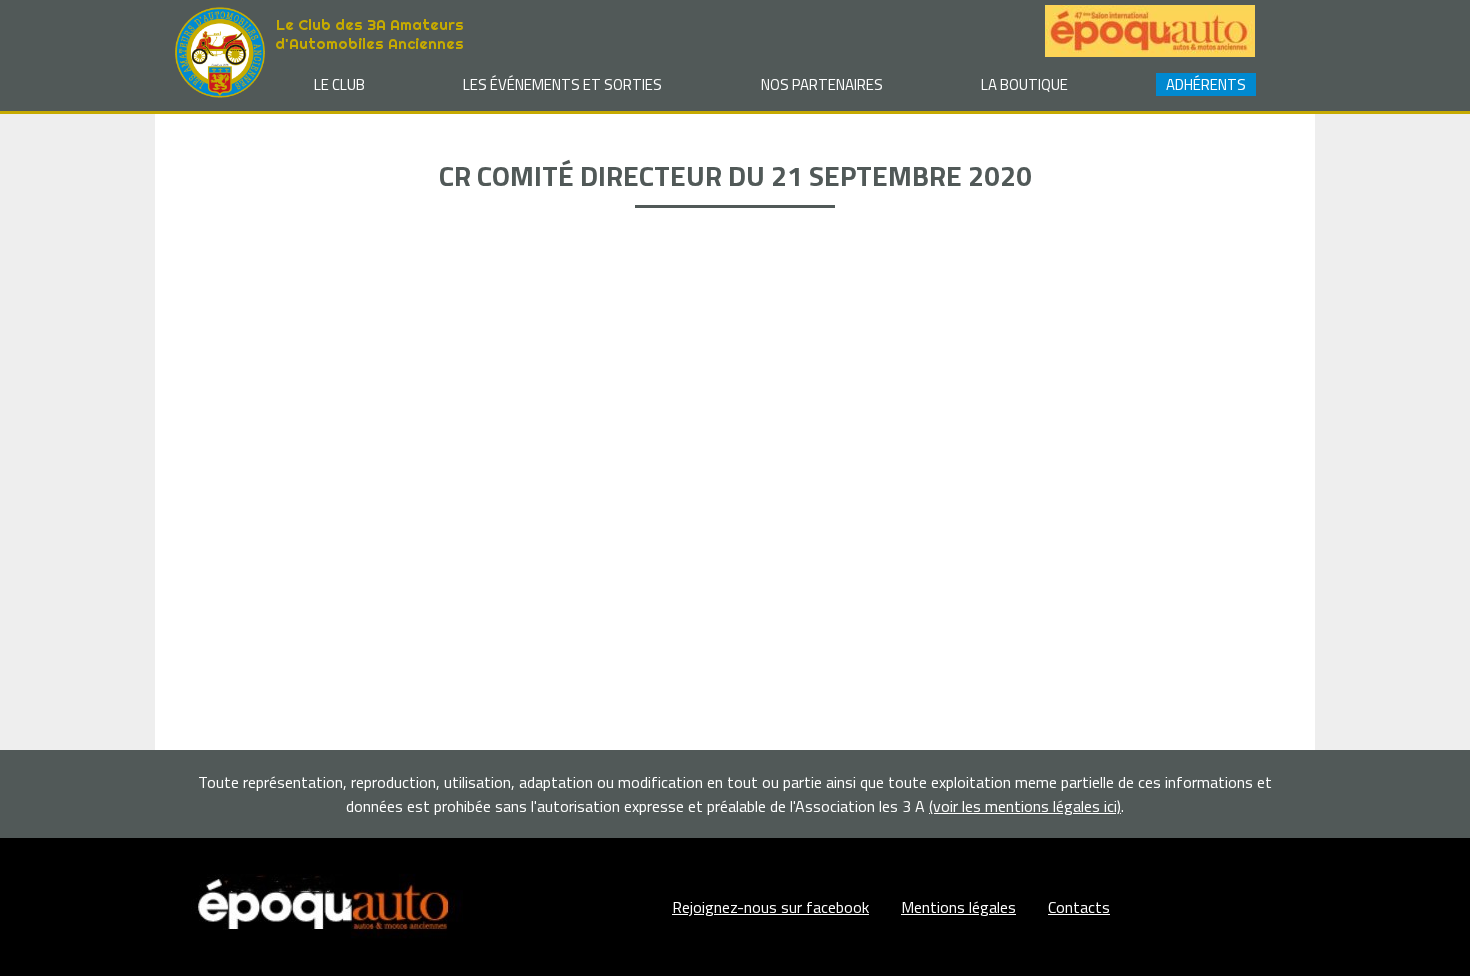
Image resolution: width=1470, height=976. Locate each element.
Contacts (1079, 907)
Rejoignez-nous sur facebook (770, 907)
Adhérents (1206, 84)
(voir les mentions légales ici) (1025, 806)
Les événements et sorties (562, 84)
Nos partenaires (822, 84)
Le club (339, 84)
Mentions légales (958, 907)
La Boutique (1024, 84)
